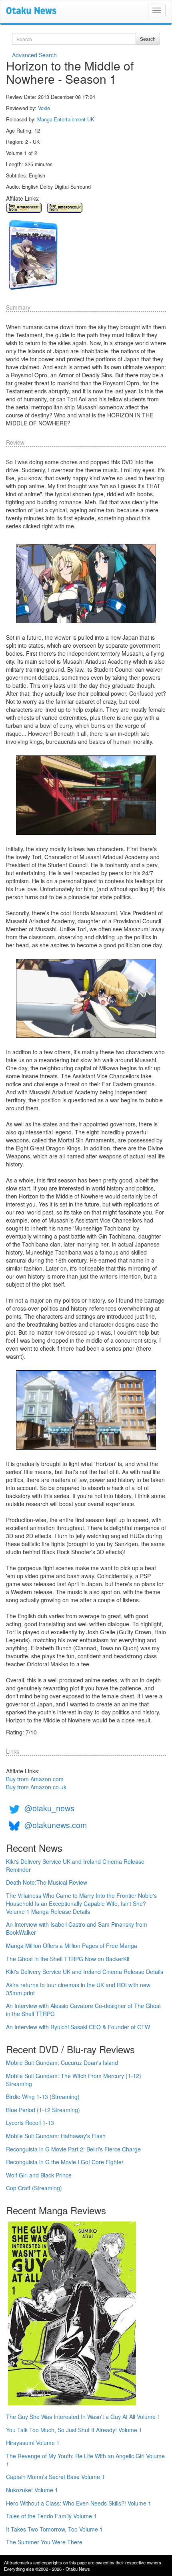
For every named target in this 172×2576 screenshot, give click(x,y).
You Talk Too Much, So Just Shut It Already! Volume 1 (74, 2430)
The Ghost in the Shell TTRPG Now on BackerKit (68, 1959)
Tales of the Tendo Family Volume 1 (51, 2516)
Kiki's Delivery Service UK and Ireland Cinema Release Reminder (75, 1865)
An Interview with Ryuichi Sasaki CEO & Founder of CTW (78, 2027)
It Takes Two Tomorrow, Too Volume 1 (54, 2529)
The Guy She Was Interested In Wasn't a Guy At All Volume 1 (83, 2417)
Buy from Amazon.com (35, 1779)
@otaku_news (49, 1808)
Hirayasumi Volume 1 (33, 2443)
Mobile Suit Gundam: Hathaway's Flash (56, 2136)
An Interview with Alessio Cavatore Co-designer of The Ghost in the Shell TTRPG (83, 2010)
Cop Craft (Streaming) (34, 2188)
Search (148, 39)
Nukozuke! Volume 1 (32, 2490)
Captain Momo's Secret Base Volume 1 (55, 2477)
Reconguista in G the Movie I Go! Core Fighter (65, 2162)
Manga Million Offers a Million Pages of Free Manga (72, 1946)
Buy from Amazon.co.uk (36, 1787)
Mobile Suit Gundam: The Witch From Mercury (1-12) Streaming (74, 2080)
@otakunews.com (56, 1825)
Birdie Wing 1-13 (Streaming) (43, 2097)
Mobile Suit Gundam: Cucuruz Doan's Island (62, 2062)
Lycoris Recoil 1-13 (30, 2123)
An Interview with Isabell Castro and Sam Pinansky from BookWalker (77, 1928)
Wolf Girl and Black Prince (39, 2175)
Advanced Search (34, 55)
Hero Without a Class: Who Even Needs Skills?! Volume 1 (79, 2503)
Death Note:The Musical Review (47, 1882)
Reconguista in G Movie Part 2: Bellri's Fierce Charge (73, 2149)
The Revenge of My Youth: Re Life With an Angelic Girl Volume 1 (85, 2460)
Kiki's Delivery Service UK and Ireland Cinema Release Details (85, 1972)
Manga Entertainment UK (66, 119)
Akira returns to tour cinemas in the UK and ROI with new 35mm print (78, 1989)
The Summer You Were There (44, 2542)
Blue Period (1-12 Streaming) (43, 2110)
